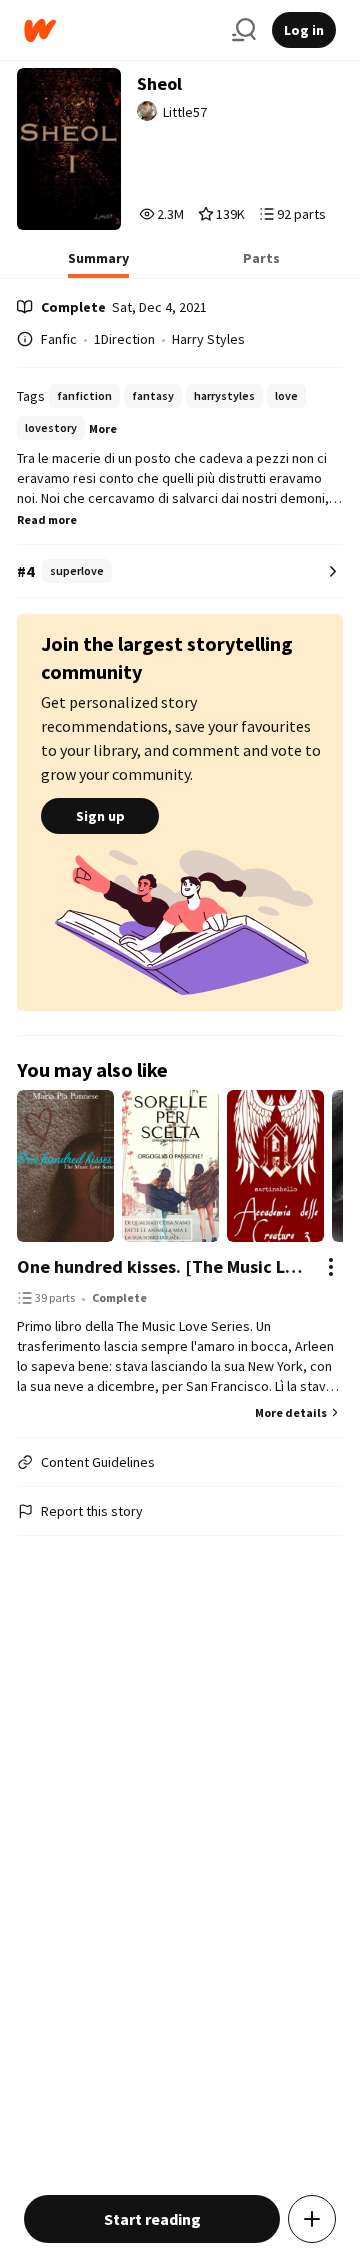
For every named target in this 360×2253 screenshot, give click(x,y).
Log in (304, 30)
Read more (47, 519)
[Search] (244, 30)
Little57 (185, 112)
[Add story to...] (312, 2219)
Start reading (152, 2219)
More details (291, 1412)
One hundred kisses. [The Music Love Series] (160, 1266)
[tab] (98, 264)
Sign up (100, 816)
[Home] (120, 30)
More (103, 428)
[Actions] (331, 1267)
